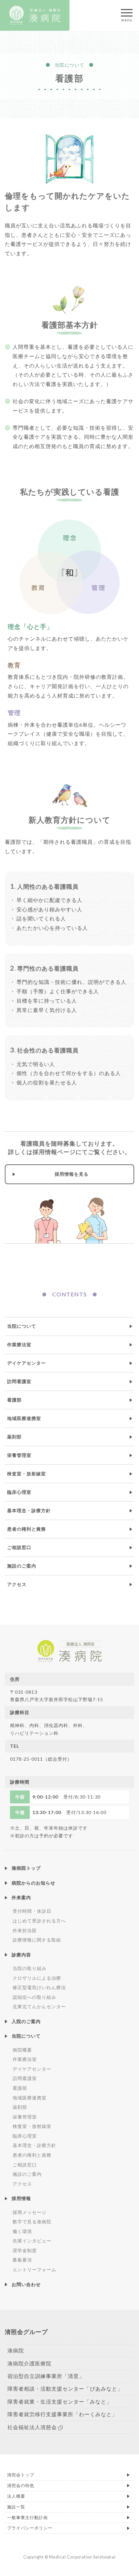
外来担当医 (25, 1930)
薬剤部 (14, 1437)
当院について (22, 1326)
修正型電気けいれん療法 (39, 1987)
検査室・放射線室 (27, 1474)
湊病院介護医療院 (29, 2363)
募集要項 (22, 2260)
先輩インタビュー (32, 2241)
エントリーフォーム (34, 2269)
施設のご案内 (22, 1566)
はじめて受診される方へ (39, 1921)
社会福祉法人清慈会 (32, 2427)
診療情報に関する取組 (37, 1940)
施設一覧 (16, 2507)
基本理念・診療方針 (29, 1511)
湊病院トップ (26, 1868)
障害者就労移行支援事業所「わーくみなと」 (62, 2414)
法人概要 (16, 2496)
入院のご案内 (26, 2021)
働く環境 (22, 2231)
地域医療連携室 (24, 1418)
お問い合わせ (26, 2284)
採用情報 (21, 2198)
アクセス (17, 1584)
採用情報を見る (72, 1174)
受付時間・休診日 (32, 1911)
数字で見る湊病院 (32, 2222)
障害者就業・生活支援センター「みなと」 (60, 2401)
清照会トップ (21, 2475)
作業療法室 (19, 1345)
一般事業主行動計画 (27, 2517)
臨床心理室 (19, 1492)
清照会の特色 (21, 2485)
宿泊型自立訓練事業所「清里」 (46, 2376)
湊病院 (16, 2350)
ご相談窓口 (19, 1547)
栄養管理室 (19, 1455)
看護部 (14, 1400)
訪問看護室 (19, 1382)
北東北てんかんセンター (39, 2006)
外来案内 (21, 1897)
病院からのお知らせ (33, 1883)
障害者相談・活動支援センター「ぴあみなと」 (65, 2389)
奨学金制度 (25, 2250)
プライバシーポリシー (30, 2528)
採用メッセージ (30, 2212)
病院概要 (22, 2050)
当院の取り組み (30, 1968)
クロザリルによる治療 (37, 1978)
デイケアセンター (27, 1363)
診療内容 (21, 1955)
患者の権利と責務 (27, 1529)
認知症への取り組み (34, 1997)
